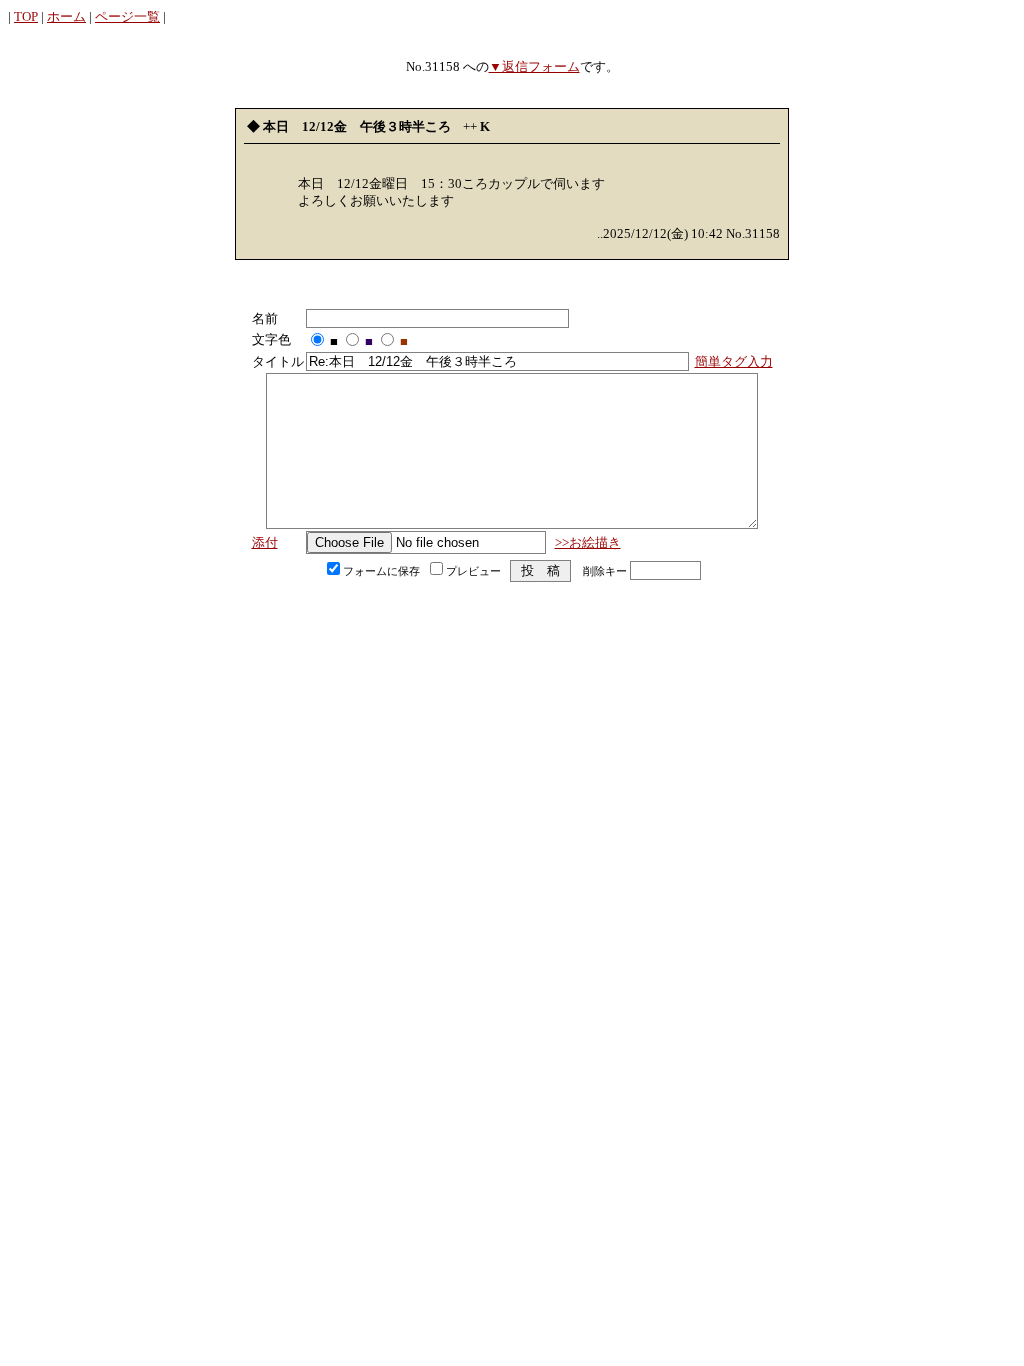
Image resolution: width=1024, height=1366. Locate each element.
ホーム (66, 16)
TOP (26, 16)
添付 (265, 542)
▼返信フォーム (534, 66)
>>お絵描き (588, 542)
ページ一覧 (127, 16)
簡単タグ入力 (734, 361)
